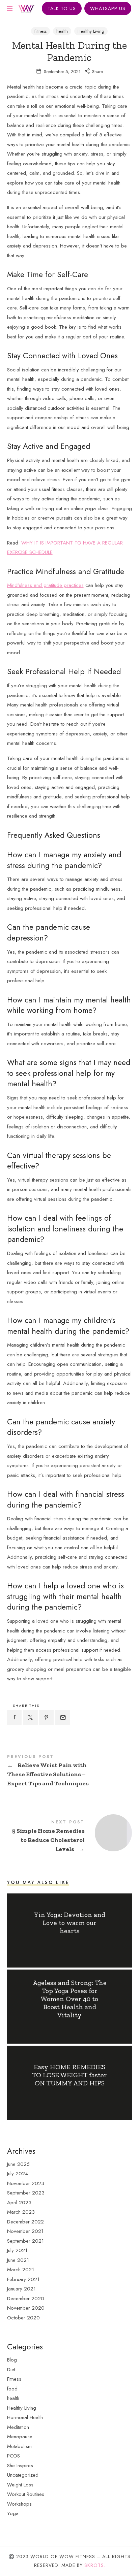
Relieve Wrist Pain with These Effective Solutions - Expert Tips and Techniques (70, 1772)
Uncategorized (23, 2475)
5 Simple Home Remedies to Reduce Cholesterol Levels (70, 1837)
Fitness (40, 31)
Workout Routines (26, 2494)
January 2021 (21, 2289)
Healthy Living (91, 31)
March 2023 (21, 2212)
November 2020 (26, 2308)
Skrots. (95, 2565)
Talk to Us (62, 8)
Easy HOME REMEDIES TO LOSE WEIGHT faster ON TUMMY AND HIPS (69, 2075)
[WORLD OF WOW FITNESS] (27, 8)
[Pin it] (47, 1718)
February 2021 (23, 2279)
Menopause (20, 2437)
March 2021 (21, 2270)
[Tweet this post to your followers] (30, 1718)
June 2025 (18, 2164)
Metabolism (19, 2446)
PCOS (13, 2456)
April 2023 (19, 2203)
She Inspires (20, 2466)
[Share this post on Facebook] (15, 1718)
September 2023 (26, 2193)
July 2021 (17, 2250)
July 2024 (18, 2174)
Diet (11, 2370)
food (12, 2389)
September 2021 (25, 2241)
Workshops (19, 2504)
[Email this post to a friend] (62, 1718)
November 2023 (26, 2183)
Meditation (18, 2427)
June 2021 (18, 2260)
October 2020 (23, 2318)
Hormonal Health (25, 2417)
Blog (12, 2360)
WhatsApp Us (108, 8)
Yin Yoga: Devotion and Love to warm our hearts (69, 1923)
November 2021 (25, 2231)
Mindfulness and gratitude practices (45, 585)
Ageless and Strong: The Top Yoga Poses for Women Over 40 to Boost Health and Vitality (69, 1999)
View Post (69, 1944)
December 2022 (25, 2222)
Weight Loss (20, 2485)
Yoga (13, 2513)
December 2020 (26, 2299)
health (62, 31)
